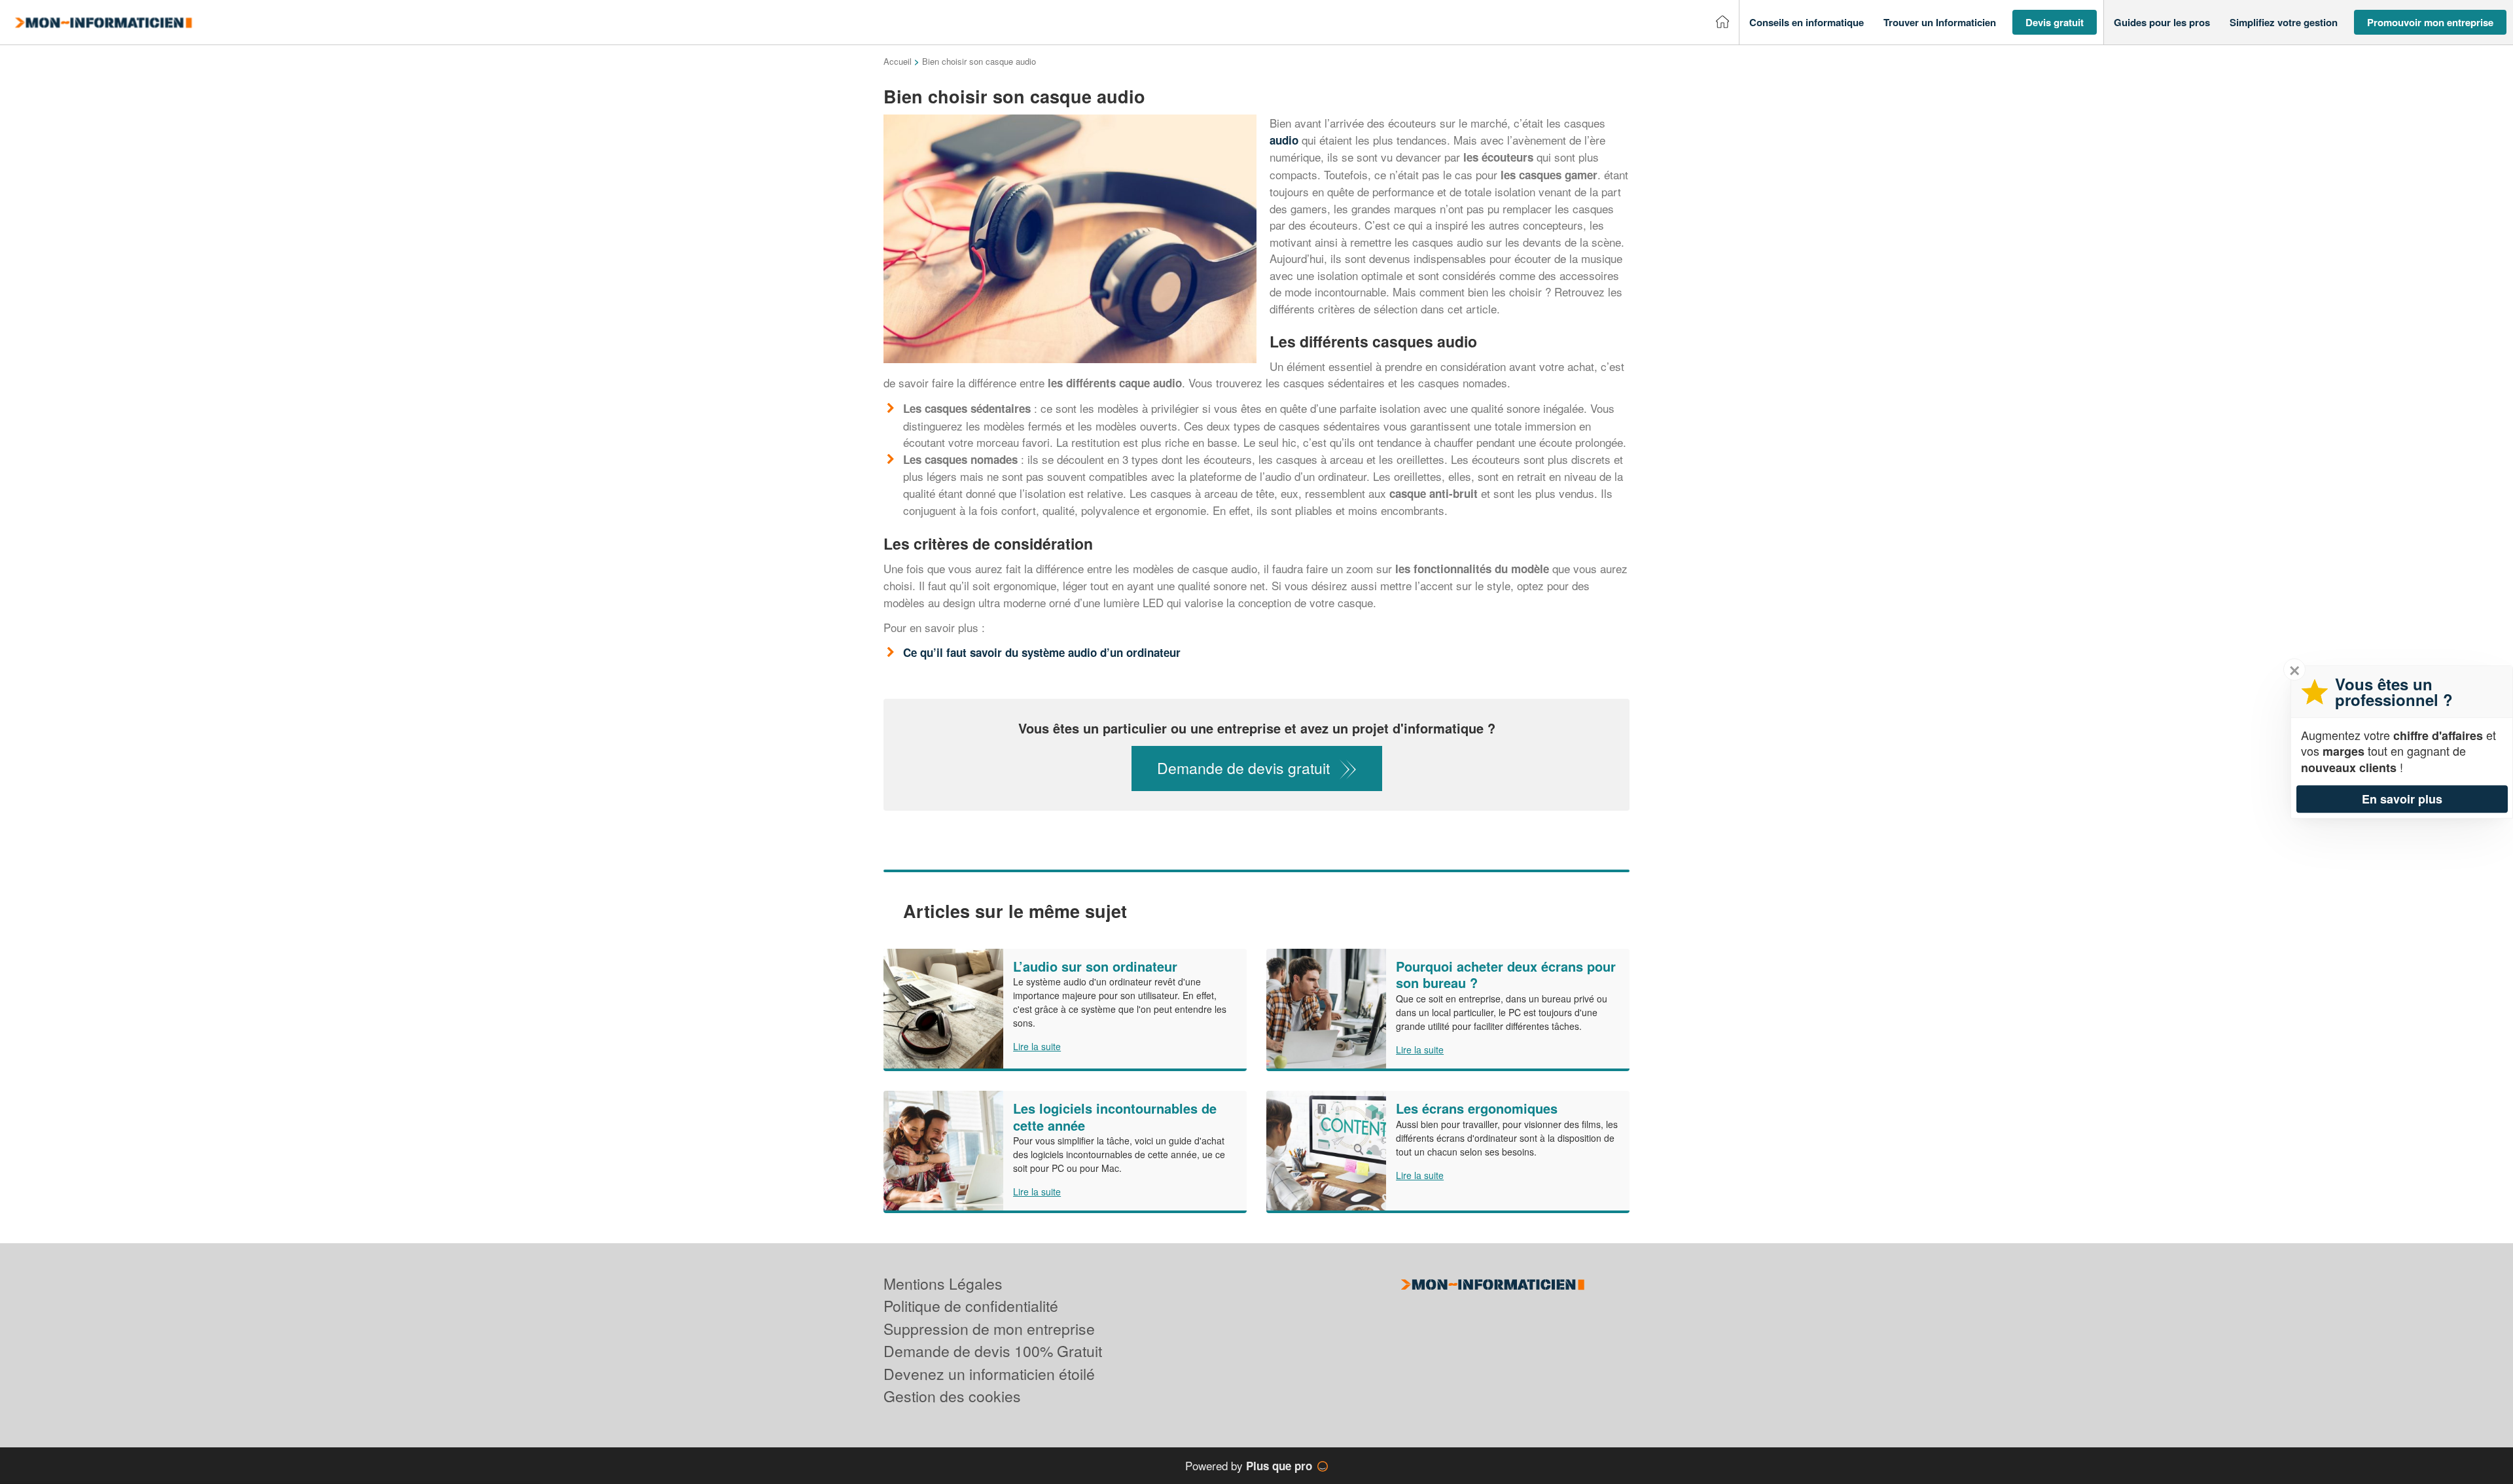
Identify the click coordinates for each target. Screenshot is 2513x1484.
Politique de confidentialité (971, 1306)
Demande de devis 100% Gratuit (993, 1351)
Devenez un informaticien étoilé (989, 1374)
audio (1284, 140)
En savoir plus (2402, 799)
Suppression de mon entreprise (989, 1329)
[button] (1807, 23)
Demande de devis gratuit (1243, 768)
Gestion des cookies (952, 1396)
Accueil (898, 61)
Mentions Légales (943, 1283)
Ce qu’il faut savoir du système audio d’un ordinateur (1043, 652)
